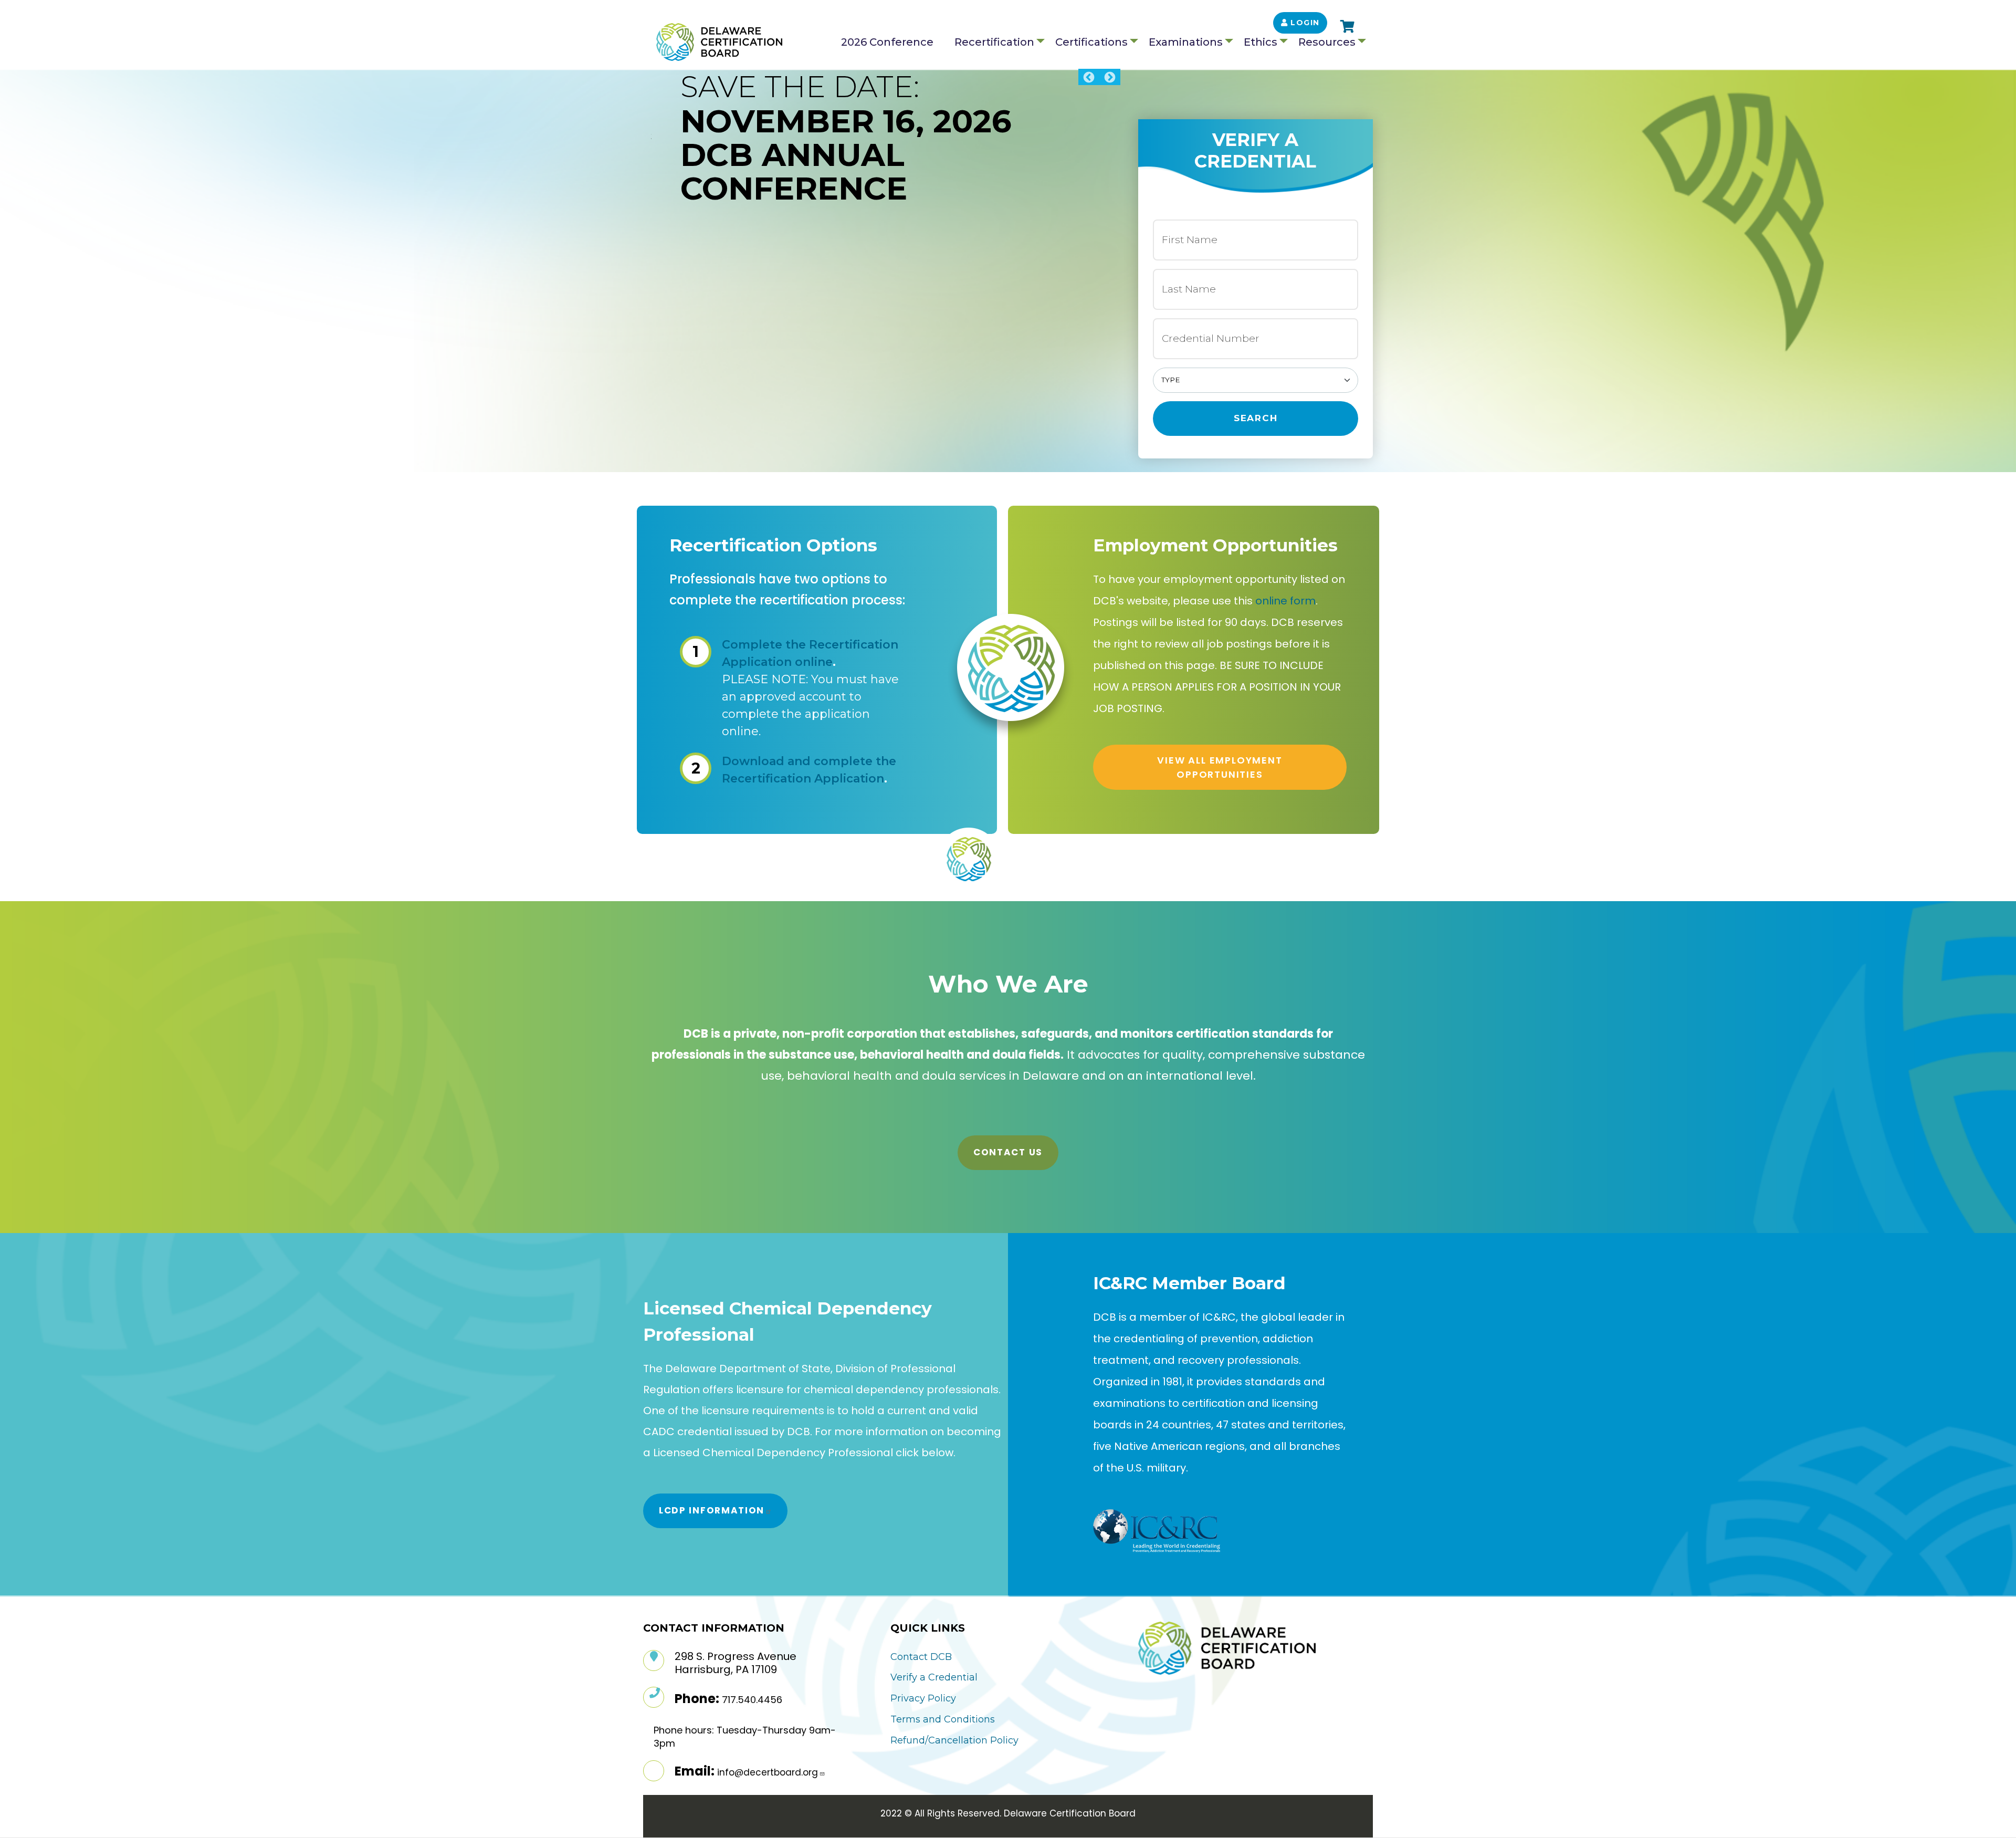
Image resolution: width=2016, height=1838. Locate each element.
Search (1256, 418)
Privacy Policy (923, 1698)
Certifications (1091, 42)
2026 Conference (887, 42)
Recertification (994, 42)
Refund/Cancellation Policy (954, 1740)
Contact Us (1008, 1152)
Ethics (1261, 42)
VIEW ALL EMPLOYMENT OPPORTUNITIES (1220, 767)
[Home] (719, 42)
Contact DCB (921, 1657)
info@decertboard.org (768, 1772)
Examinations (1186, 42)
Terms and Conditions (943, 1719)
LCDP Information (712, 1510)
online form (1285, 601)
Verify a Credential (934, 1677)
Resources (1327, 42)
